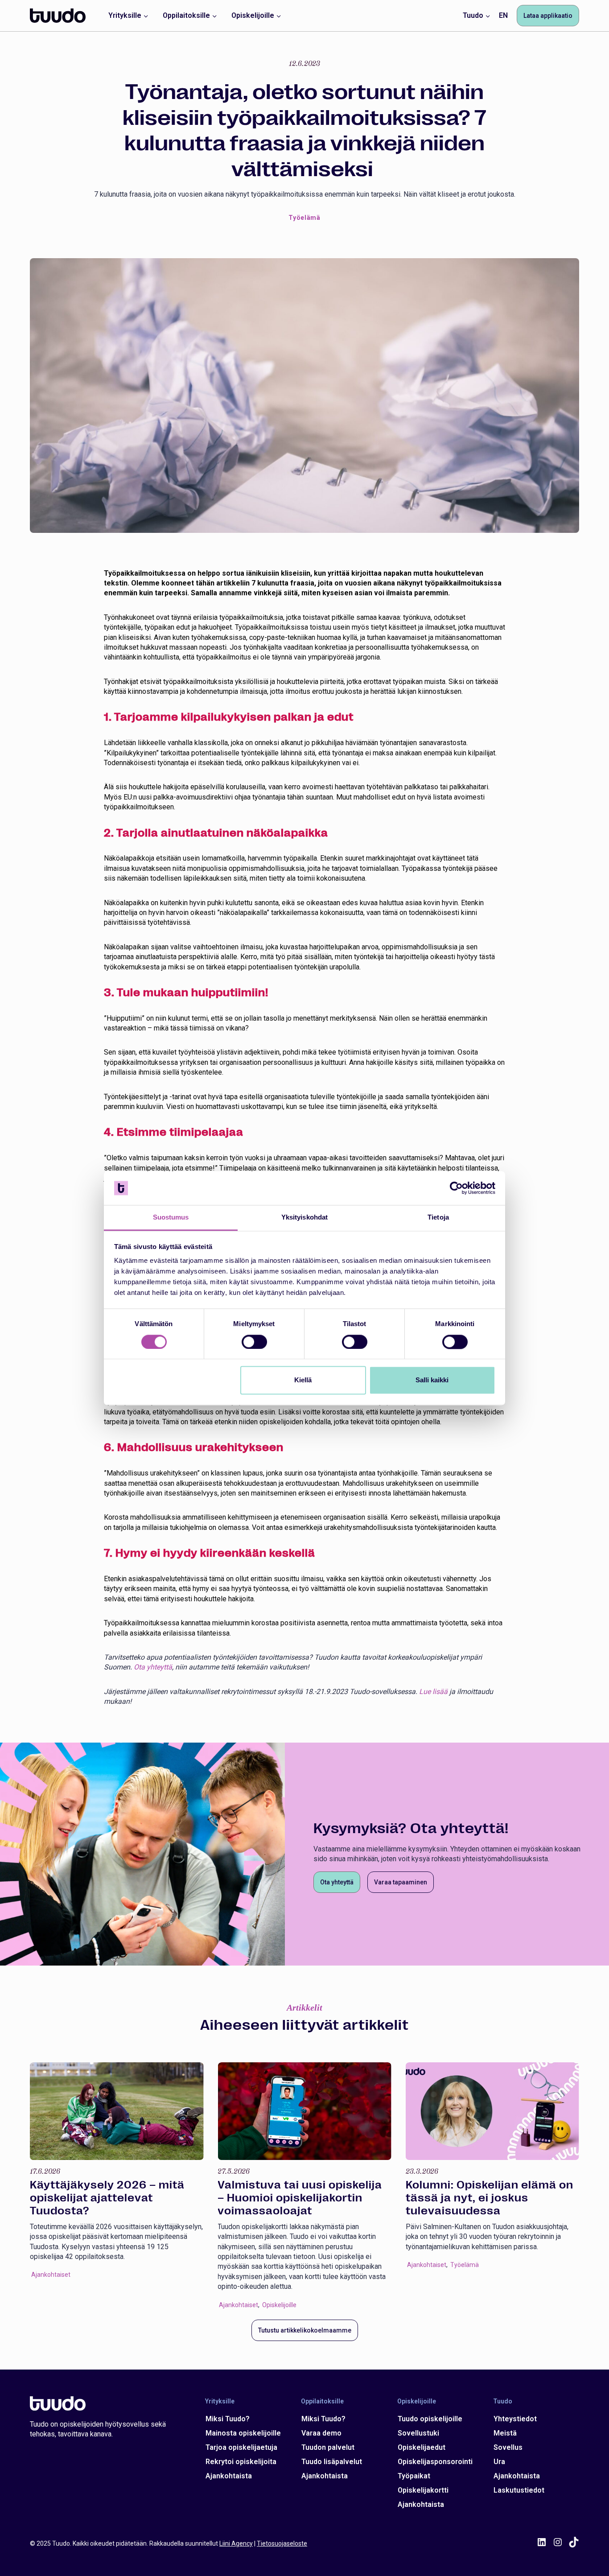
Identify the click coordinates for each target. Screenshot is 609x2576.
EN (503, 15)
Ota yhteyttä (153, 1667)
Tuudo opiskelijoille (430, 2419)
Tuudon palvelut (328, 2447)
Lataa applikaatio (548, 16)
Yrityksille (220, 2401)
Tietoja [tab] (438, 1218)
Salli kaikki (432, 1380)
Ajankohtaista (229, 2476)
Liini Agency (236, 2543)
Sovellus (508, 2447)
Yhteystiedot (515, 2419)
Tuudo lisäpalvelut (332, 2462)
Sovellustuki (418, 2433)
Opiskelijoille (279, 2305)
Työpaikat (414, 2476)
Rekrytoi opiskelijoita (241, 2462)
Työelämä (304, 218)
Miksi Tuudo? (228, 2419)
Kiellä (303, 1380)
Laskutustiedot (519, 2490)
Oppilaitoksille (322, 2401)
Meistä (505, 2433)
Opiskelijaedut (422, 2447)
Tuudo (503, 2401)
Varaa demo (321, 2433)
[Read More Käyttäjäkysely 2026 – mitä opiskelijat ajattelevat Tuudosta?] (117, 2111)
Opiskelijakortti (423, 2490)
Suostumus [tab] (171, 1218)
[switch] (254, 1342)
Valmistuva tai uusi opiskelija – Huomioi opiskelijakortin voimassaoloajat (300, 2198)
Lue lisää (433, 1692)
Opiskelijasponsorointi (435, 2462)
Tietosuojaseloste (282, 2543)
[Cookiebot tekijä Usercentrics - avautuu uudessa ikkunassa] (456, 1188)
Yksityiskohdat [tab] (304, 1218)
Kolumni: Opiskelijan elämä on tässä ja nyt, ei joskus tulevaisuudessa (490, 2198)
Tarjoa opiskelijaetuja (241, 2447)
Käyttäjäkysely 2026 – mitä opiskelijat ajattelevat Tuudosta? (107, 2198)
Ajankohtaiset (51, 2275)
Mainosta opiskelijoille (243, 2433)
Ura (499, 2462)
